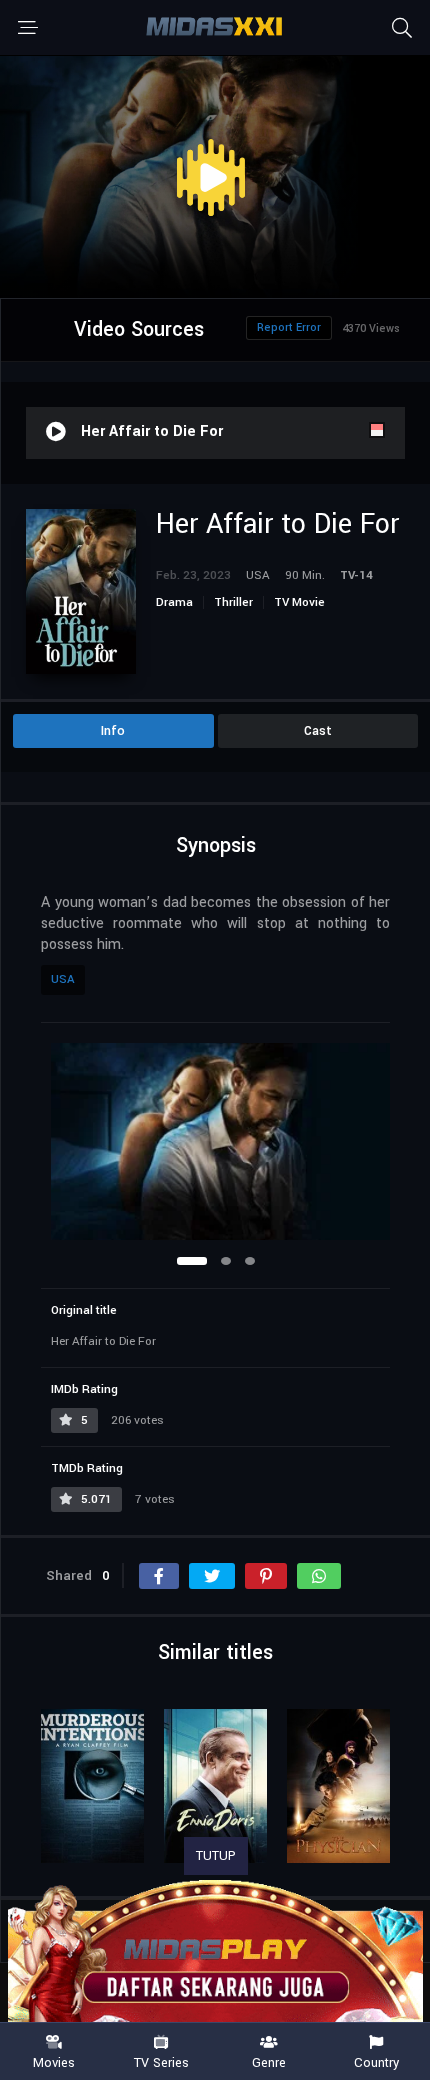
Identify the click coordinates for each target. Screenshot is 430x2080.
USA (63, 979)
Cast (318, 731)
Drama (174, 602)
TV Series (161, 2062)
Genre (269, 2062)
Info (113, 731)
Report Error (289, 327)
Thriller (233, 602)
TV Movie (299, 602)
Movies (54, 2062)
